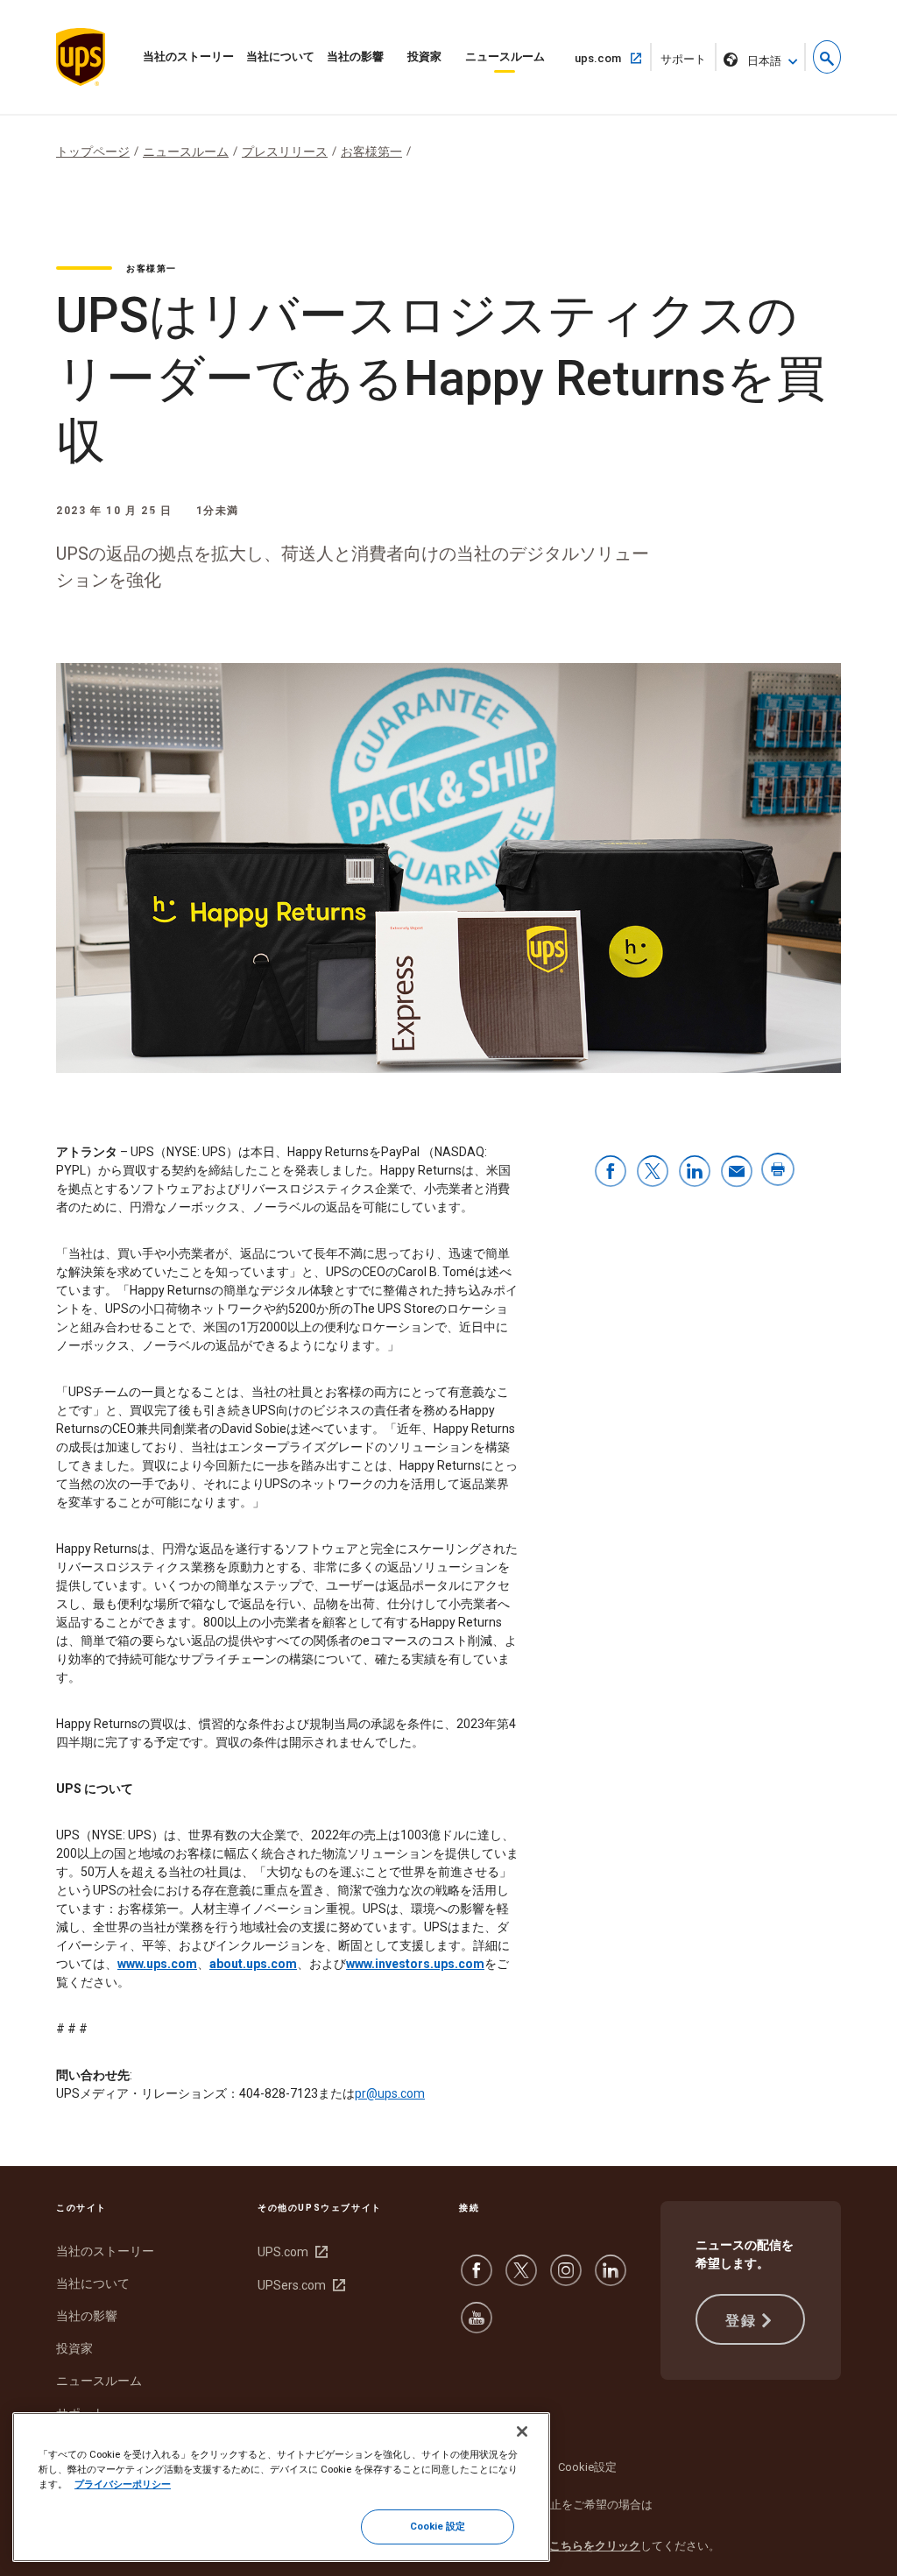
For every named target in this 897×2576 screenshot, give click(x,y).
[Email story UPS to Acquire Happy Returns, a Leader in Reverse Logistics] (737, 1172)
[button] (827, 57)
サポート (689, 62)
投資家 (424, 56)
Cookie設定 (587, 2467)
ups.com (605, 58)
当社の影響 (355, 56)
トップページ (93, 152)
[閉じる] (522, 2431)
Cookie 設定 (438, 2526)
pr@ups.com (390, 2093)
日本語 (764, 61)
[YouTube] (477, 2326)
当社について (280, 56)
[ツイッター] (521, 2279)
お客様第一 (371, 152)
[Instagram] (566, 2279)
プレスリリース (285, 152)
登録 (741, 2321)
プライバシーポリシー (123, 2484)
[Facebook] (477, 2279)
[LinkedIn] (611, 2279)
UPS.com (290, 2252)
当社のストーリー (188, 56)
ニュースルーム (505, 56)
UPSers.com (299, 2285)
